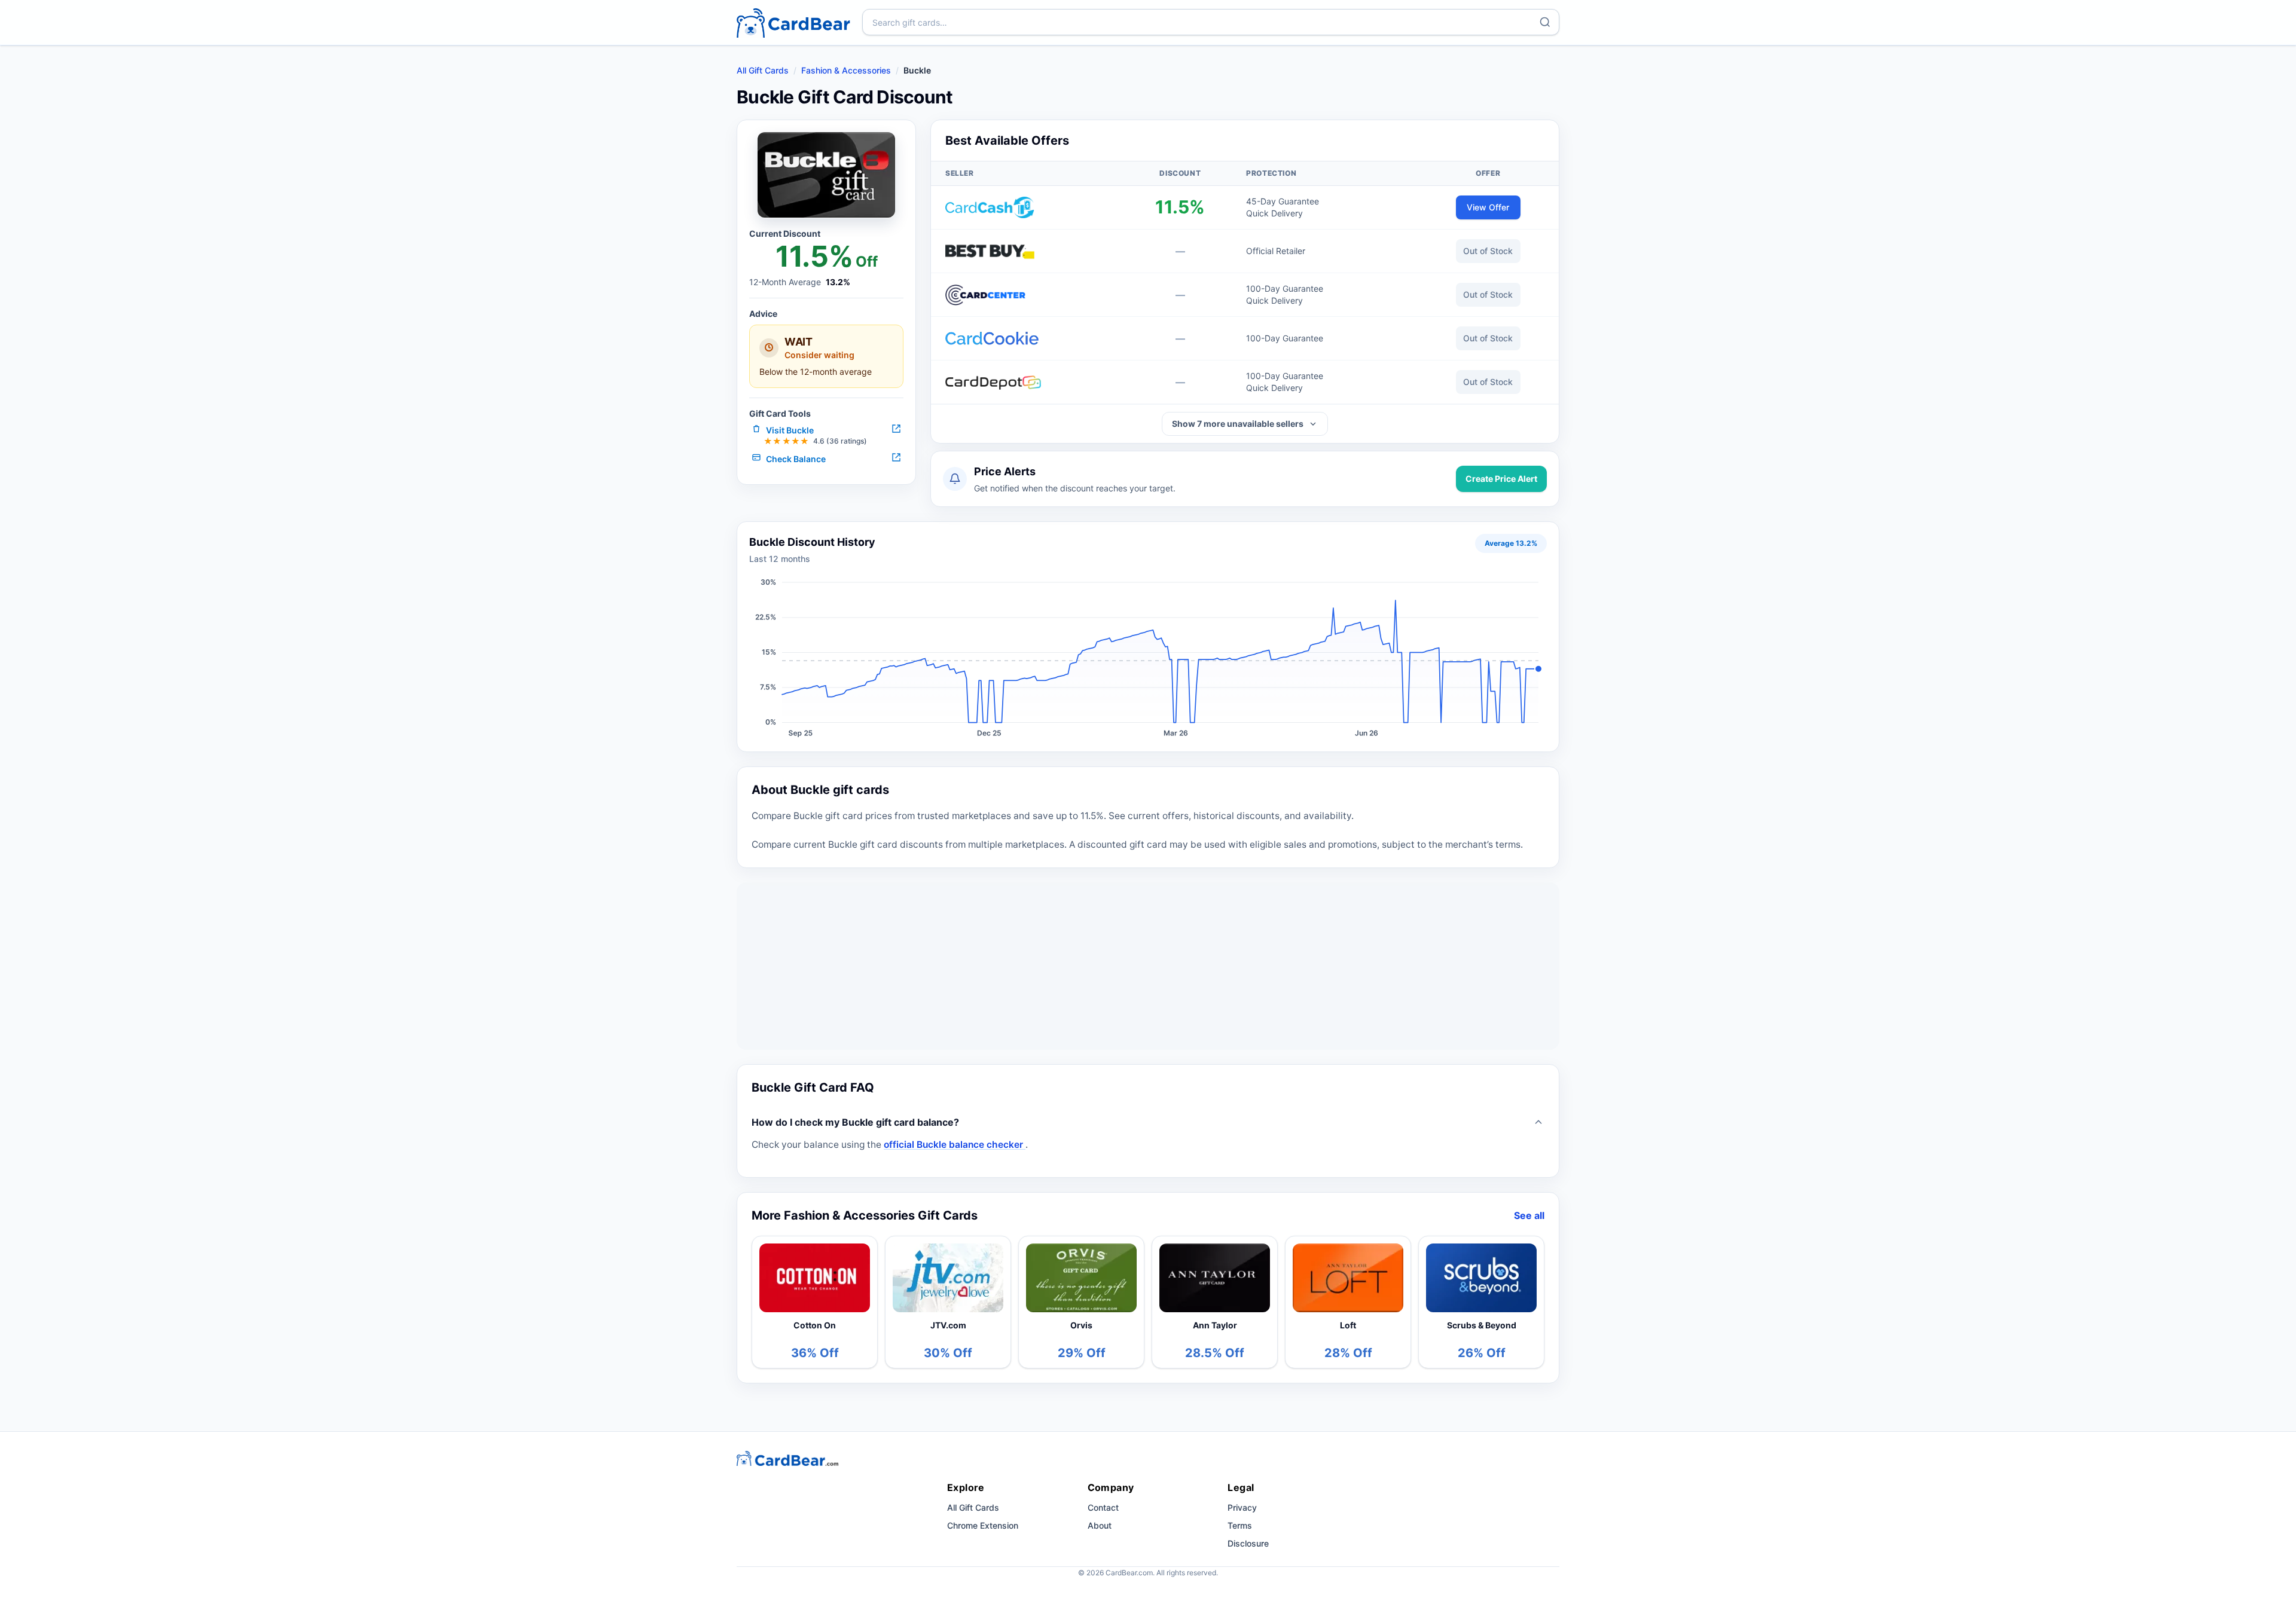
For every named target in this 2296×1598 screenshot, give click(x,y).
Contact (1103, 1507)
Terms (1240, 1525)
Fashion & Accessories (846, 70)
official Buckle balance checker (955, 1145)
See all (1529, 1215)
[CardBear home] (793, 22)
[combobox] (1211, 22)
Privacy (1242, 1507)
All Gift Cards (763, 70)
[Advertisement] (1148, 966)
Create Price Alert (1501, 479)
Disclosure (1248, 1543)
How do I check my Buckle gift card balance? (855, 1122)
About (1100, 1525)
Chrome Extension (983, 1525)
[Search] (1545, 22)
